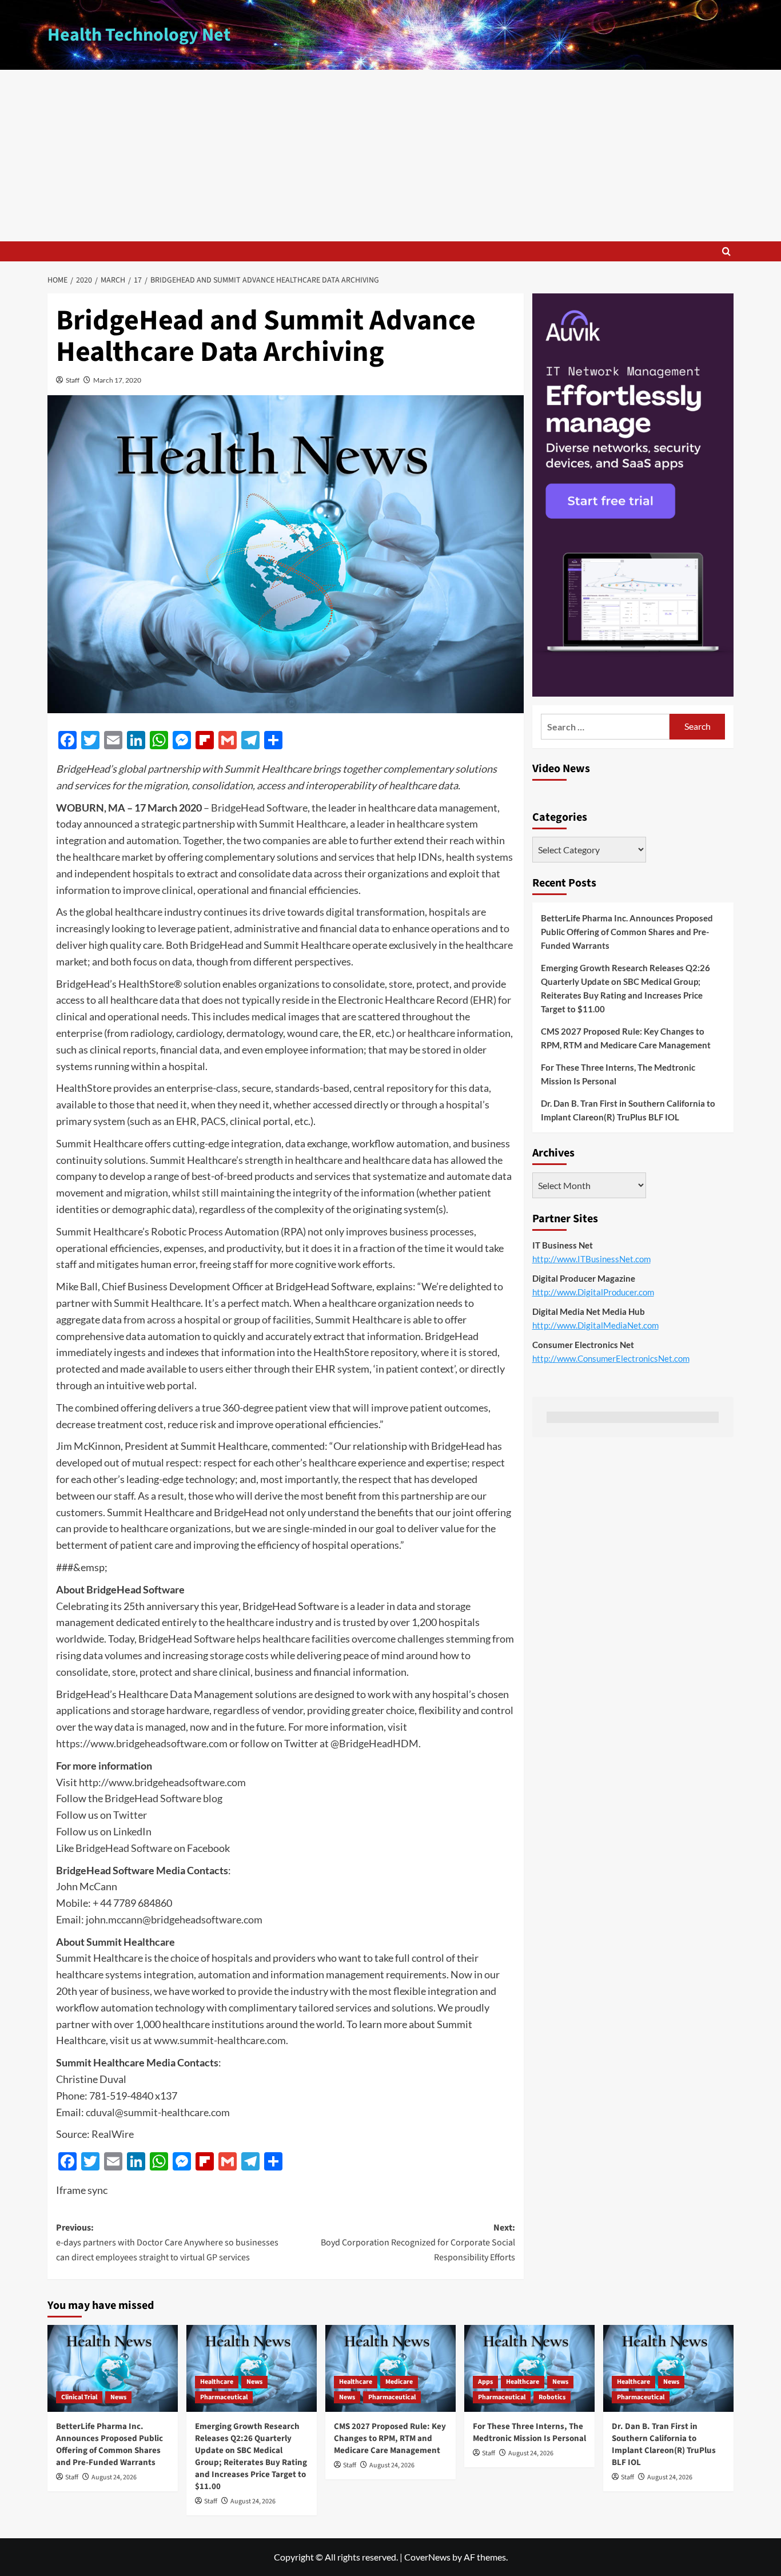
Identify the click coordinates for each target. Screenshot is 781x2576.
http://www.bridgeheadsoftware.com (162, 1782)
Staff (73, 380)
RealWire (113, 2134)
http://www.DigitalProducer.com (593, 1292)
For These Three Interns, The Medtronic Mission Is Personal (618, 1074)
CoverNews (427, 2557)
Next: (418, 2242)
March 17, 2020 (117, 380)
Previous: (167, 2242)
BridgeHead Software (259, 808)
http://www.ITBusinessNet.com (591, 1259)
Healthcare (217, 2382)
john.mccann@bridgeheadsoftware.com (174, 1919)
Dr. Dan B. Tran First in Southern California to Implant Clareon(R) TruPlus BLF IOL (628, 1110)
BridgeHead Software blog (164, 1798)
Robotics (552, 2397)
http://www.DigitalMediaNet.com (595, 1325)
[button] (726, 251)
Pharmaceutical (224, 2397)
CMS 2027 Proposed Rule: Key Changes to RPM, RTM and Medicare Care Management (626, 1038)
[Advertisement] (390, 156)
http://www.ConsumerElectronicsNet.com (611, 1358)
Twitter (130, 1815)
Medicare (399, 2382)
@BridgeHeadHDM (374, 1743)
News (118, 2397)
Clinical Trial (79, 2397)
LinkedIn (132, 1831)
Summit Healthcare (302, 824)
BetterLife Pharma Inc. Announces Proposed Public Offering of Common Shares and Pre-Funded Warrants (627, 932)
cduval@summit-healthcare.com (158, 2112)
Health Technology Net (139, 35)
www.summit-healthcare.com (220, 2040)
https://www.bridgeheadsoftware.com (142, 1743)
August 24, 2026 (114, 2477)
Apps (485, 2382)
